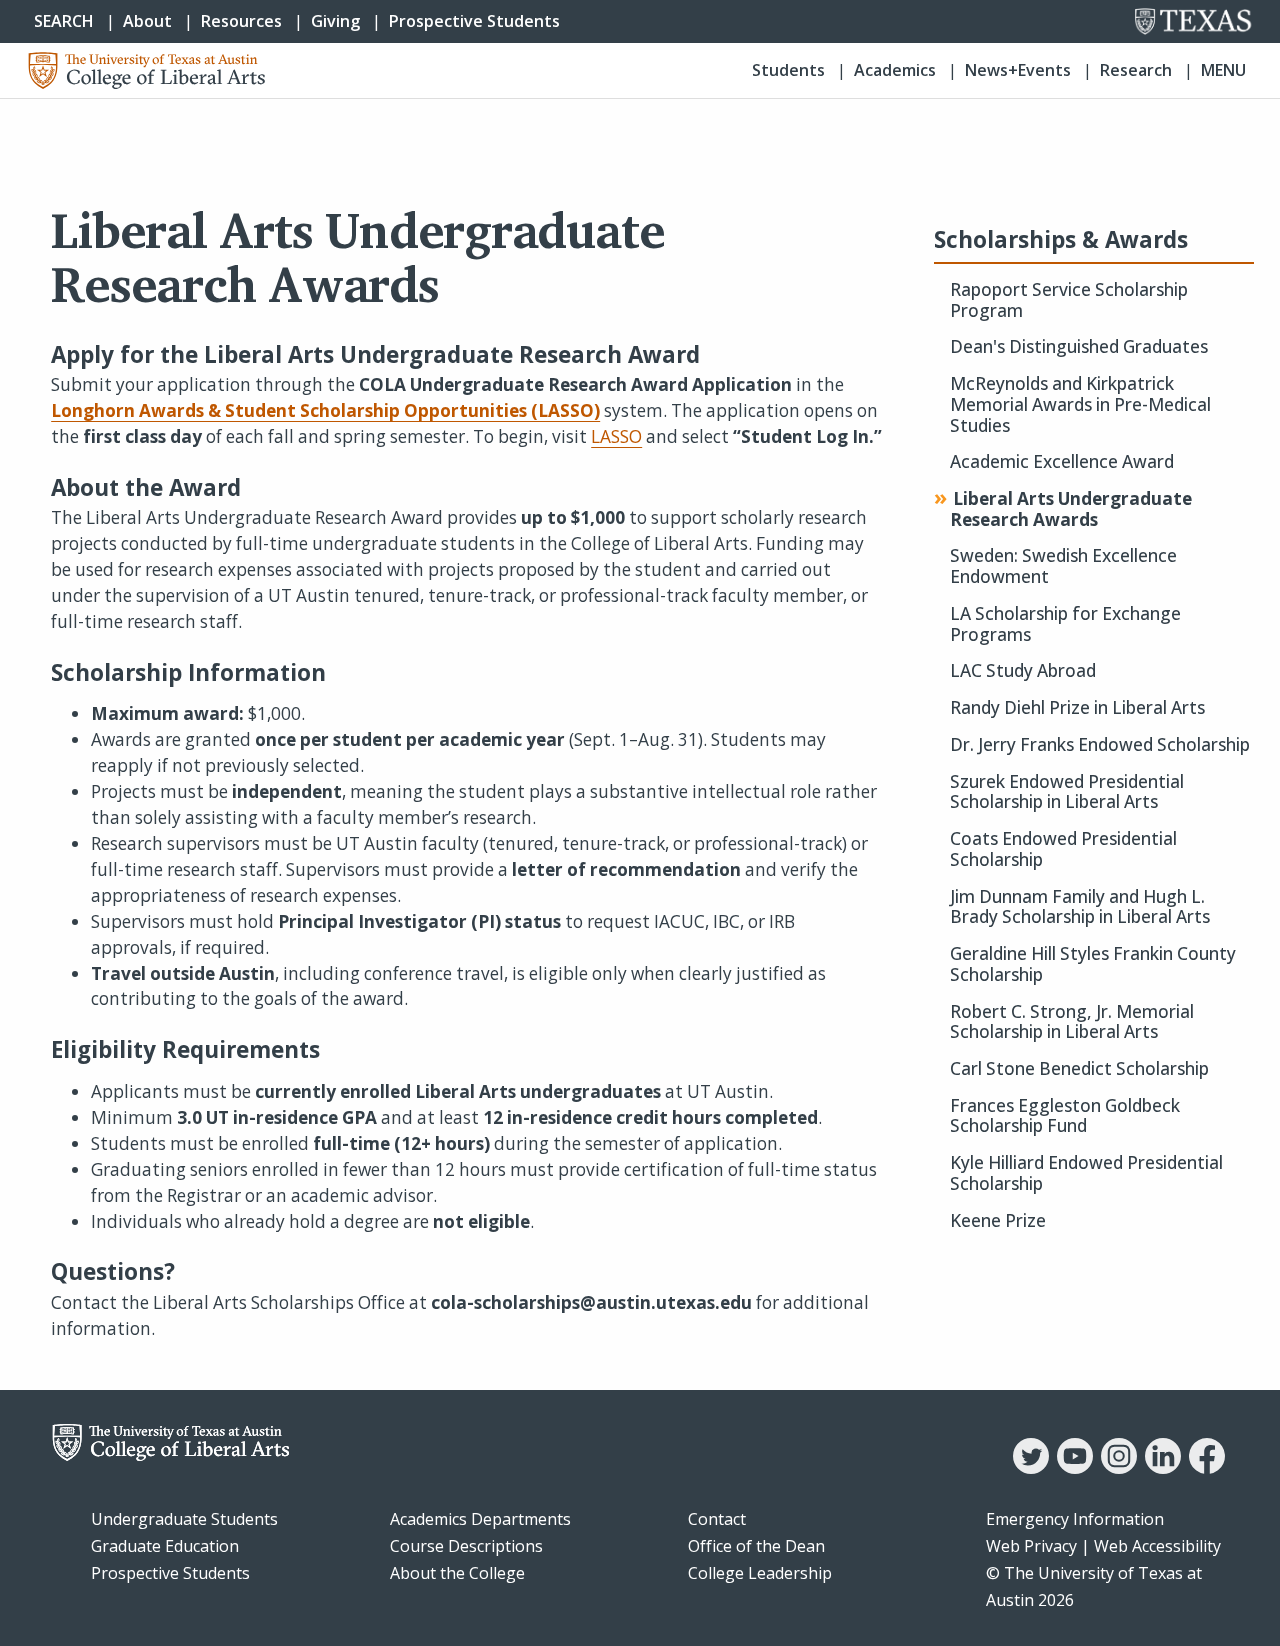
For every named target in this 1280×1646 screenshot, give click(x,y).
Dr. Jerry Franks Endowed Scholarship (1100, 745)
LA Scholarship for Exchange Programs (1065, 624)
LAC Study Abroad (1023, 671)
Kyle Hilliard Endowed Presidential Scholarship (1086, 1173)
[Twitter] (1031, 1468)
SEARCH (64, 21)
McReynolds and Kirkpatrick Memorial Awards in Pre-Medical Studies (1080, 405)
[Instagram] (1119, 1468)
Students (788, 70)
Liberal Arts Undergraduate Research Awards (1071, 509)
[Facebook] (1207, 1468)
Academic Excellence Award (1062, 462)
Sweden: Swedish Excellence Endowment (1063, 566)
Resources (241, 21)
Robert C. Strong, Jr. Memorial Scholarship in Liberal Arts (1072, 1022)
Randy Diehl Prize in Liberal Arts (1077, 708)
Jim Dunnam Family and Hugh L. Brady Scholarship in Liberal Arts (1080, 907)
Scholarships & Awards (1061, 240)
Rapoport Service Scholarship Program (1069, 300)
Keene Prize (998, 1221)
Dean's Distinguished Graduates (1079, 347)
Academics (895, 70)
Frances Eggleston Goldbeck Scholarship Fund (1065, 1116)
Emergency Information (1075, 1519)
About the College (457, 1573)
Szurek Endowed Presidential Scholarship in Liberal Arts (1067, 792)
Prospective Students (474, 21)
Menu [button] (1223, 70)
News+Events (1018, 70)
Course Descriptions (466, 1546)
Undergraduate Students (184, 1519)
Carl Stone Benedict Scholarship (1079, 1069)
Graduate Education (165, 1546)
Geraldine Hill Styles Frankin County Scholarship (1093, 964)
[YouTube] (1075, 1468)
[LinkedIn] (1163, 1468)
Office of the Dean (756, 1546)
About (147, 21)
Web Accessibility (1157, 1546)
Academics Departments (480, 1519)
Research (1136, 70)
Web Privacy (1031, 1546)
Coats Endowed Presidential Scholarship (1063, 849)
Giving (335, 21)
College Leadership (760, 1573)
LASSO (616, 436)
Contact (717, 1519)
